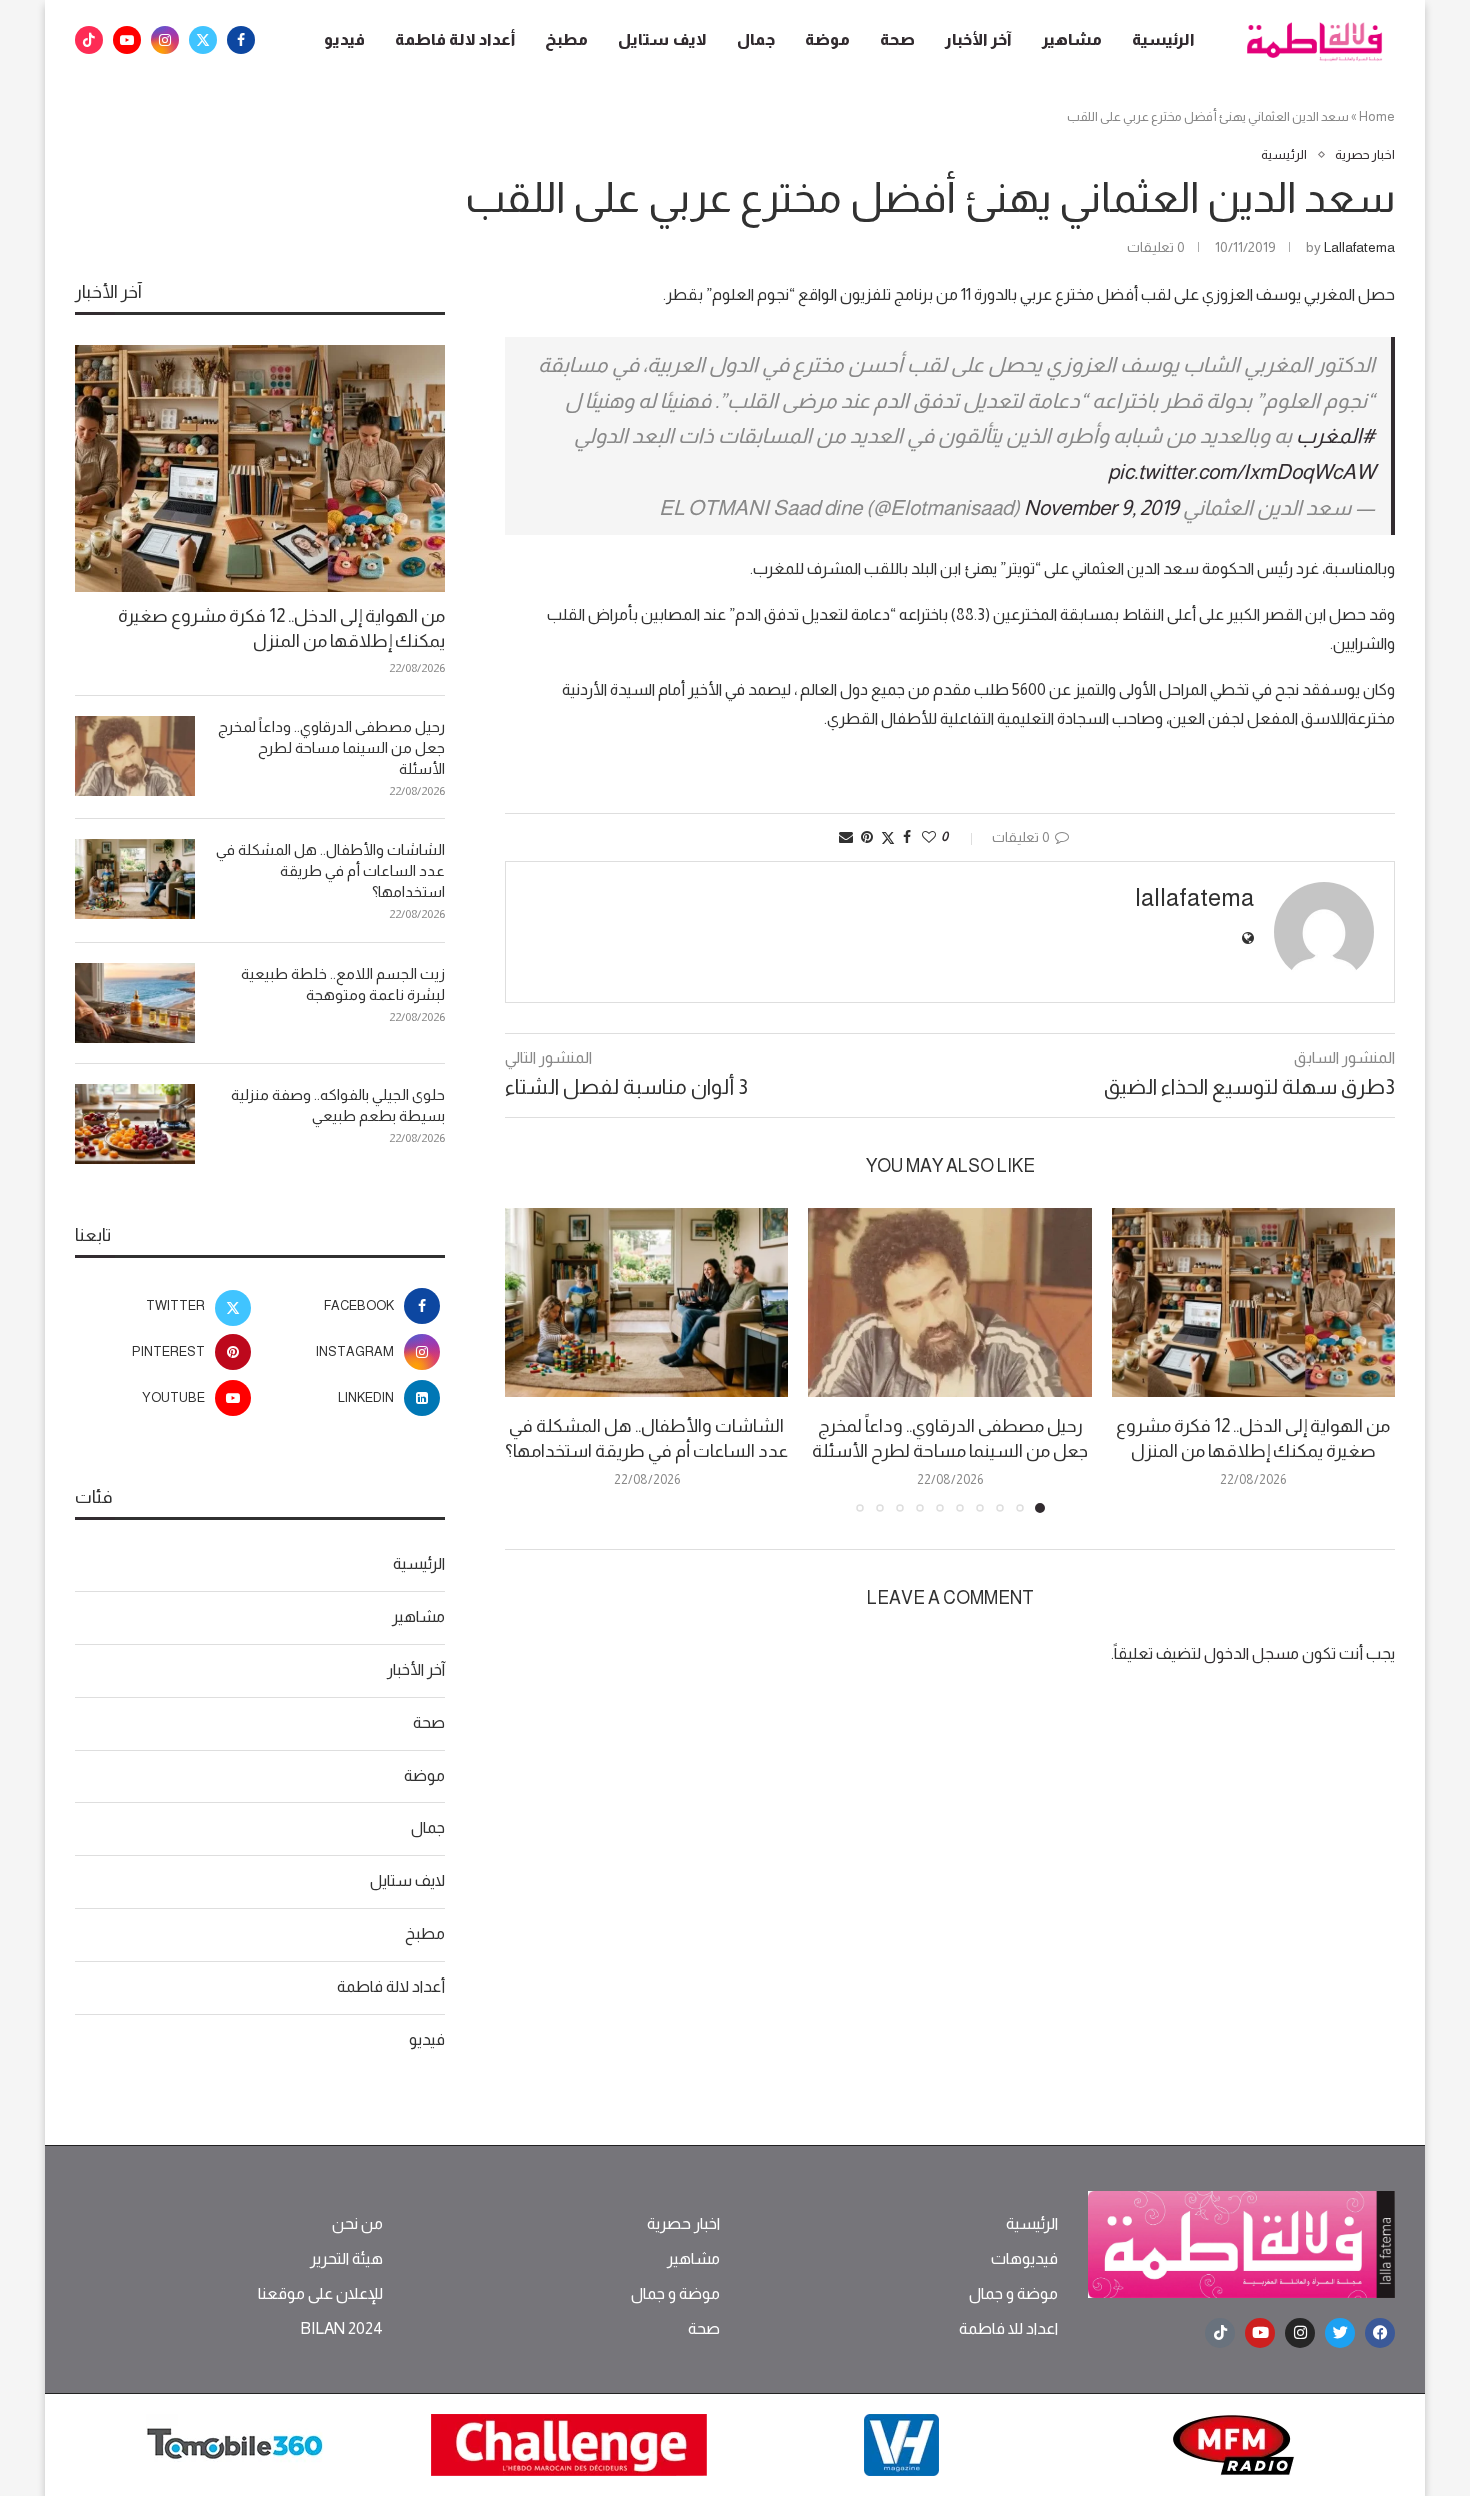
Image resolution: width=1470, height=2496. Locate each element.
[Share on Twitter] (888, 837)
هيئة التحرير (346, 2259)
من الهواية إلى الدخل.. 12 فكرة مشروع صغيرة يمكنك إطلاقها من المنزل (281, 628)
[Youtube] (127, 40)
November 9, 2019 (1101, 507)
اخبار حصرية (683, 2224)
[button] (532, 1359)
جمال (756, 39)
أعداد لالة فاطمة (455, 39)
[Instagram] (165, 40)
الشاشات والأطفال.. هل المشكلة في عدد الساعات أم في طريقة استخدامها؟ (330, 870)
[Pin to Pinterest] (867, 837)
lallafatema (1359, 247)
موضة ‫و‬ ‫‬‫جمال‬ (1013, 2294)
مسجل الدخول (1251, 1653)
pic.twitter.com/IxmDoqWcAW (1241, 471)
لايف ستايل (662, 39)
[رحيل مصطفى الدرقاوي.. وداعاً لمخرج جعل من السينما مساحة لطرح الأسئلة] (949, 1302)
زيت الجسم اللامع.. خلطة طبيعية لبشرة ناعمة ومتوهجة (343, 984)
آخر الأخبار (978, 39)
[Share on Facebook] (907, 837)
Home (1377, 116)
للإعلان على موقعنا (320, 2294)
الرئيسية (1163, 39)
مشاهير (1072, 39)
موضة (827, 39)
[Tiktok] (89, 40)
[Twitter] (203, 40)
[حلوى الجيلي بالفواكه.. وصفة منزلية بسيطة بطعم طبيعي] (135, 1124)
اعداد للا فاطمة (1008, 2329)
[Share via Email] (846, 837)
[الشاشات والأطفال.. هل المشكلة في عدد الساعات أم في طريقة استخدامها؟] (646, 1302)
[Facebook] (241, 40)
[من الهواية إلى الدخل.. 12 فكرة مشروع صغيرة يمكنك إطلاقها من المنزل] (1253, 1302)
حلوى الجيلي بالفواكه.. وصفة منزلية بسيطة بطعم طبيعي (338, 1105)
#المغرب (1335, 435)
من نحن (357, 2224)
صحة (897, 39)
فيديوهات (1024, 2259)
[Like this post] (929, 837)
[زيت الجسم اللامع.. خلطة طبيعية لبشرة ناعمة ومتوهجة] (135, 1003)
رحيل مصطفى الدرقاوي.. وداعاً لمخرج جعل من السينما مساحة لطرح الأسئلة (331, 747)
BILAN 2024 (341, 2329)
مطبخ (566, 39)
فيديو (344, 39)
